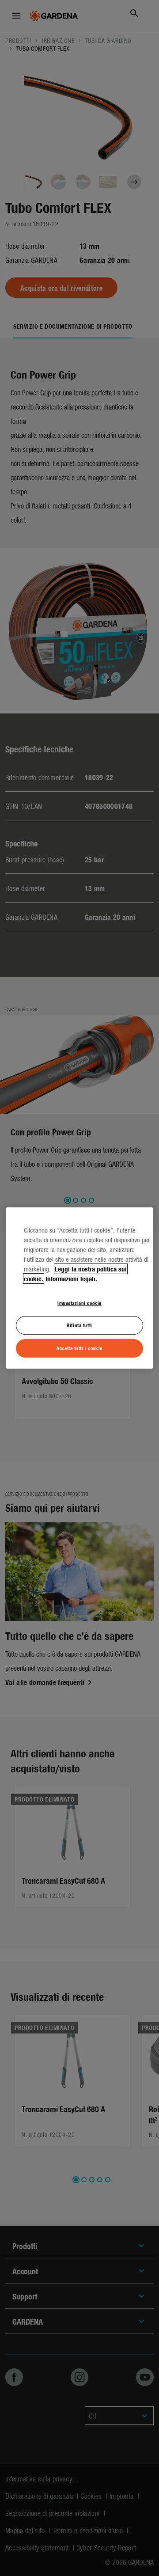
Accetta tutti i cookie (79, 1348)
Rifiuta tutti (79, 1325)
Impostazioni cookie (79, 1303)
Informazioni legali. (71, 1279)
